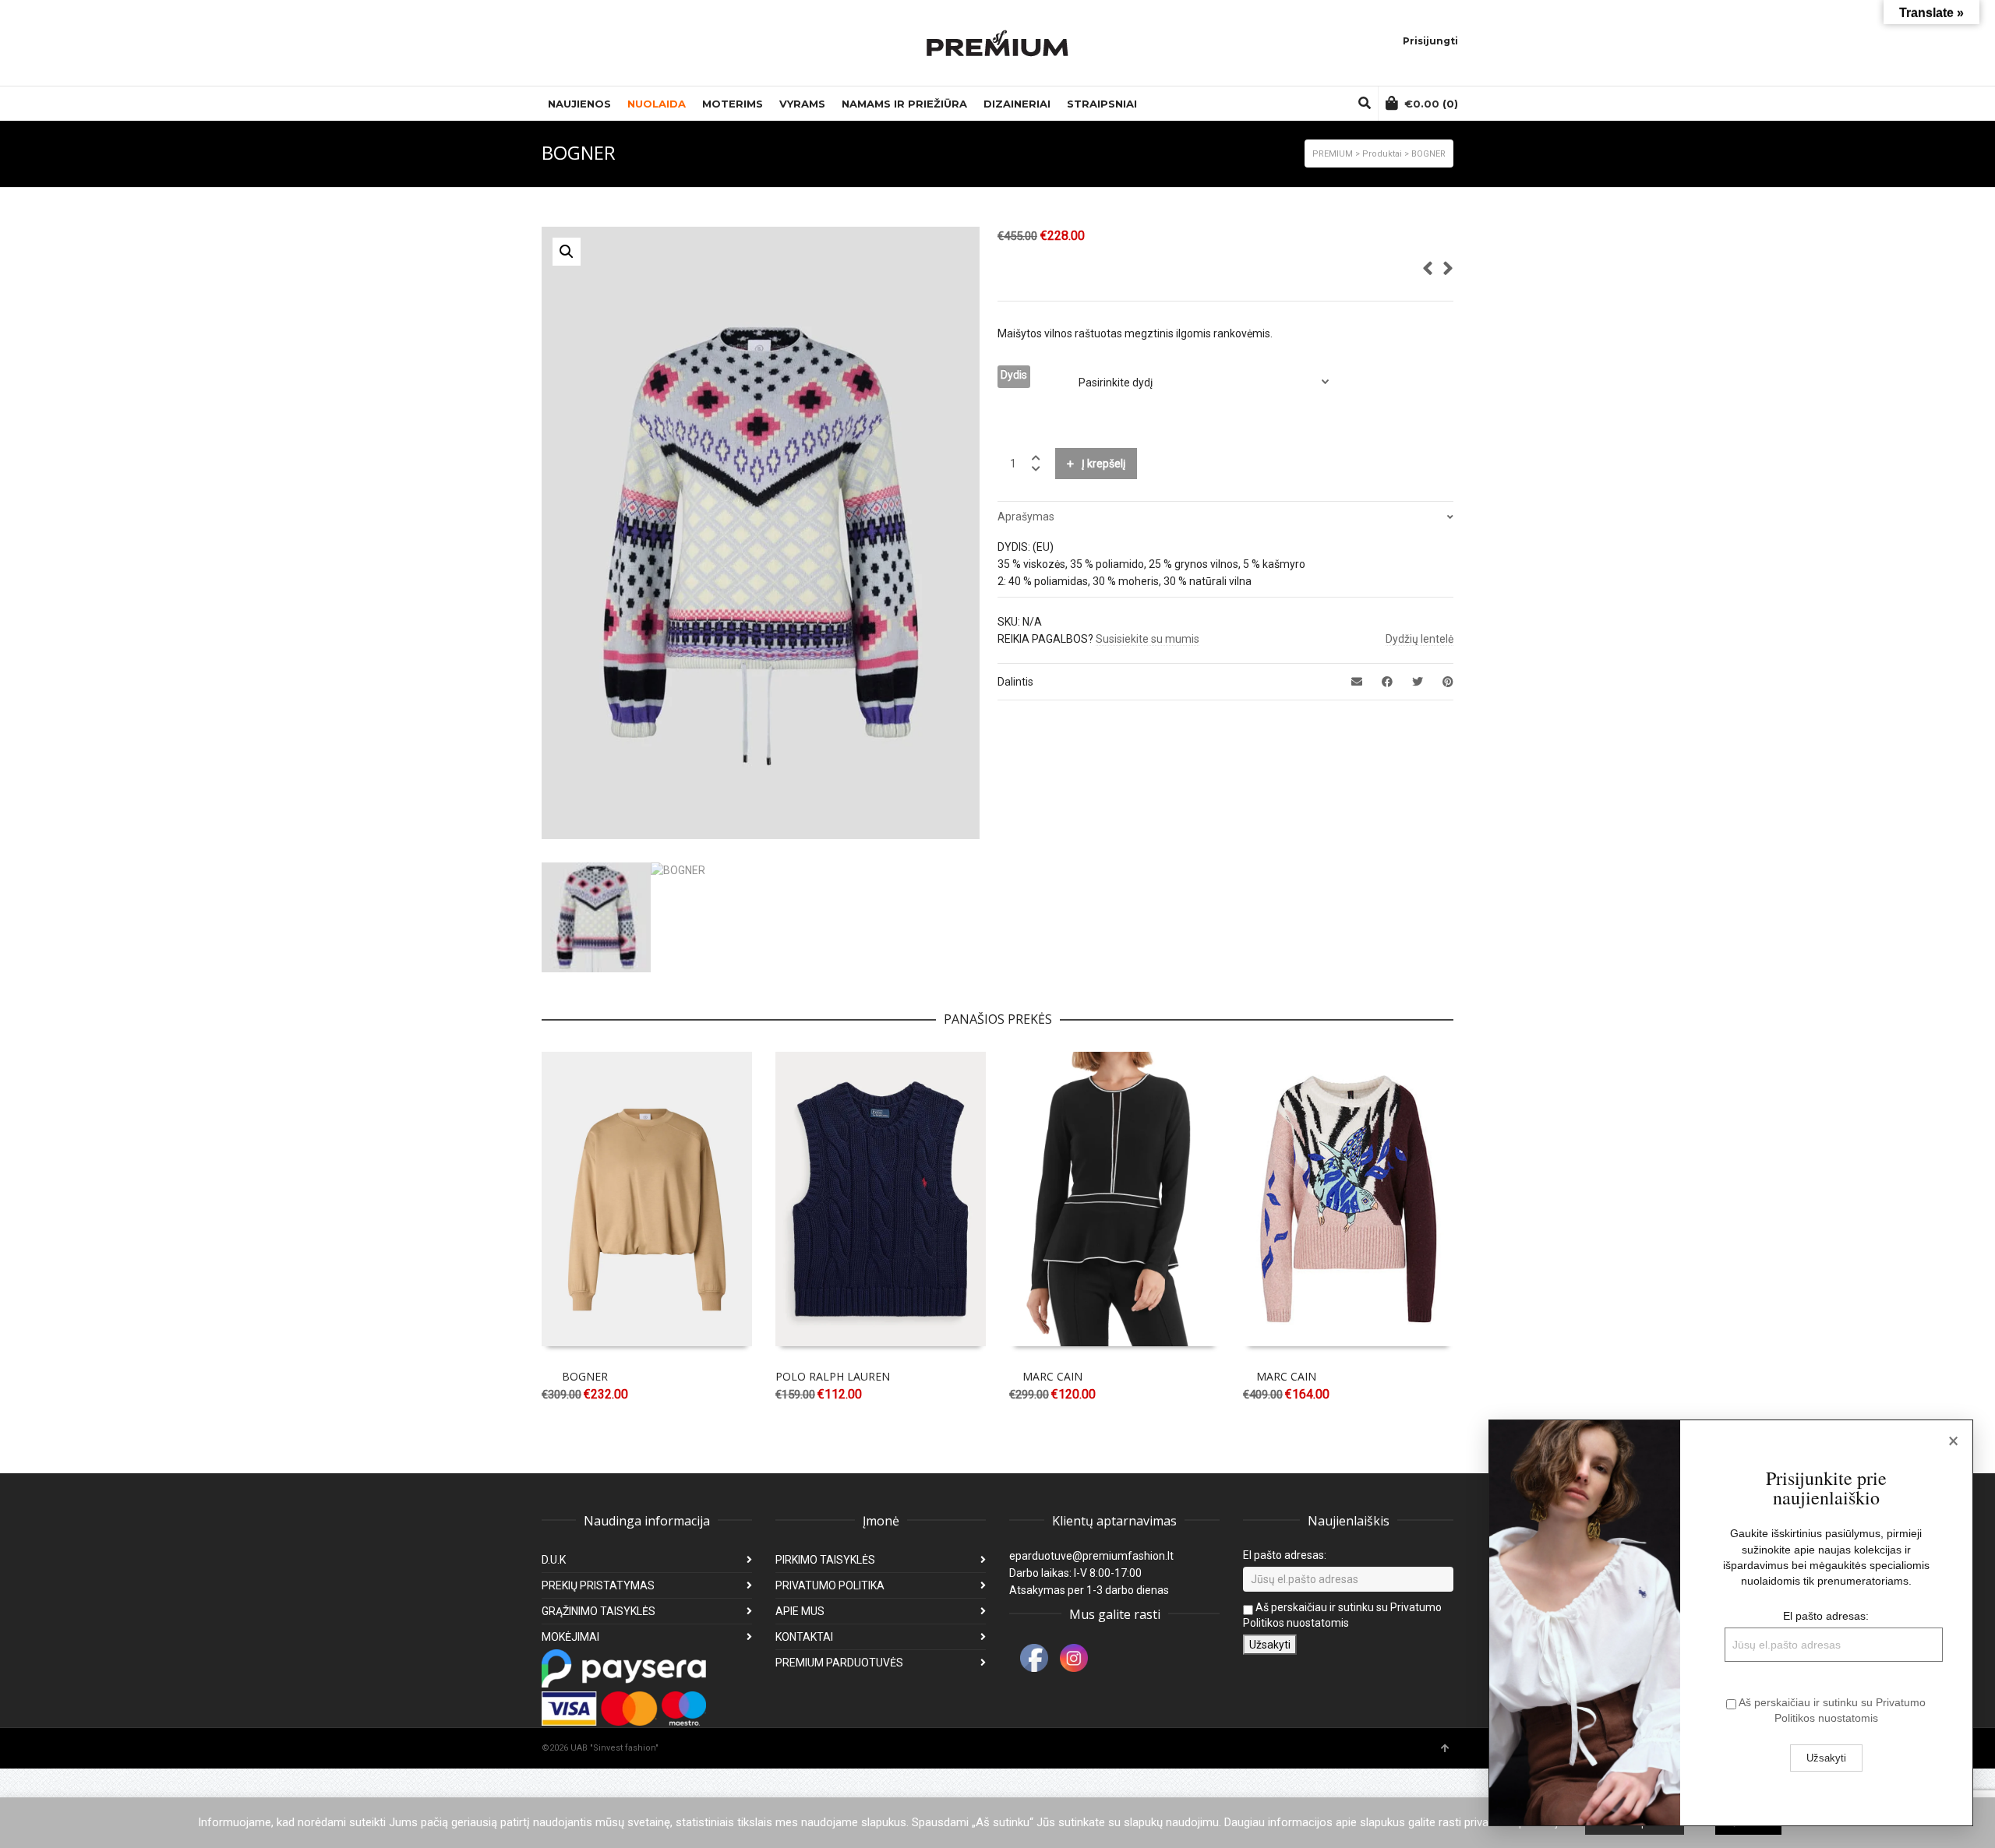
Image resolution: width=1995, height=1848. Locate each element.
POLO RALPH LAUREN (833, 1376)
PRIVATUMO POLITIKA (830, 1585)
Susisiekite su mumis (1148, 639)
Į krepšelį (1103, 464)
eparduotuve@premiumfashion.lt (1091, 1556)
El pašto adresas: (1285, 1555)
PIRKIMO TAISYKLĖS (825, 1560)
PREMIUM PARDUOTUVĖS (839, 1663)
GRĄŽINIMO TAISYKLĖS (598, 1611)
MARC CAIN (1052, 1376)
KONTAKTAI (804, 1637)
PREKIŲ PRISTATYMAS (598, 1585)
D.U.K (554, 1560)
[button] (567, 252)
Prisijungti (1430, 41)
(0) (1431, 104)
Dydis (1014, 375)
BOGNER (585, 1376)
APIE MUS (800, 1611)
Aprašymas (1026, 517)
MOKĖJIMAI (570, 1637)
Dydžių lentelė (1419, 639)
